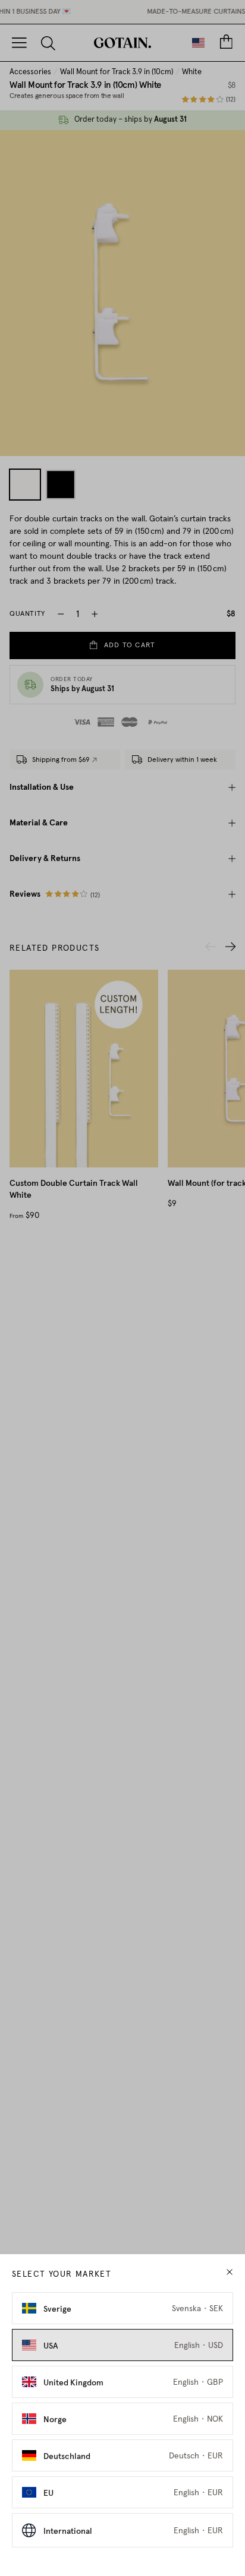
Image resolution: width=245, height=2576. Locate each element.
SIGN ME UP (181, 1314)
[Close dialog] (231, 1238)
